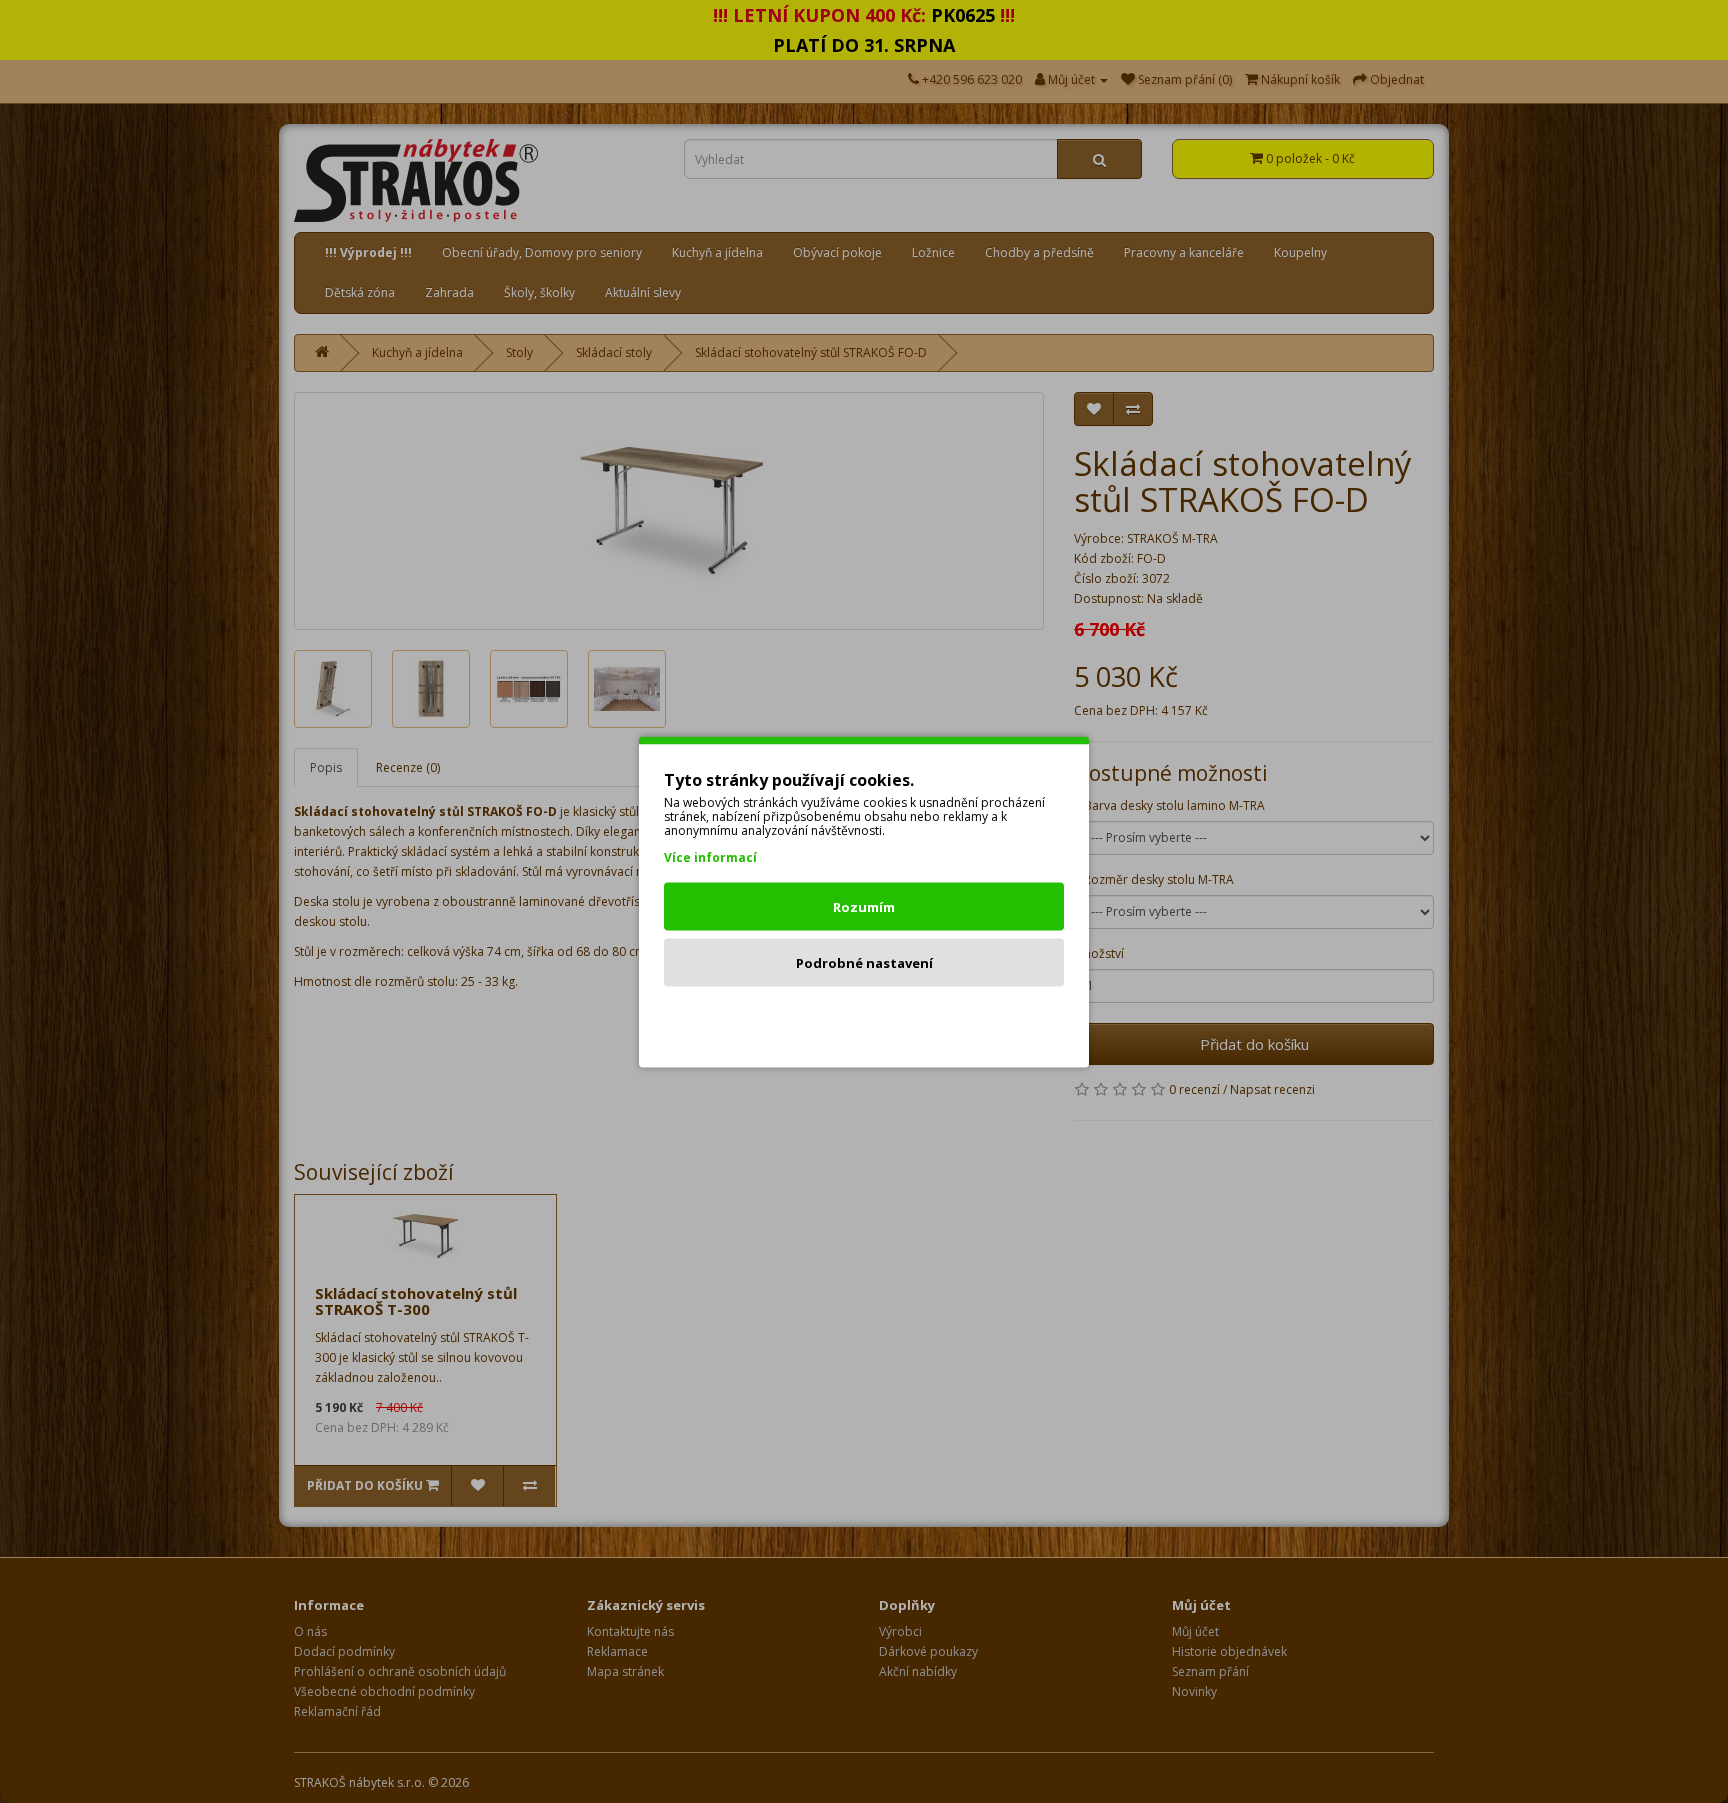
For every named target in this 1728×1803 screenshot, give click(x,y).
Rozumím (864, 906)
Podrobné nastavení (864, 962)
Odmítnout (864, 1018)
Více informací (710, 856)
